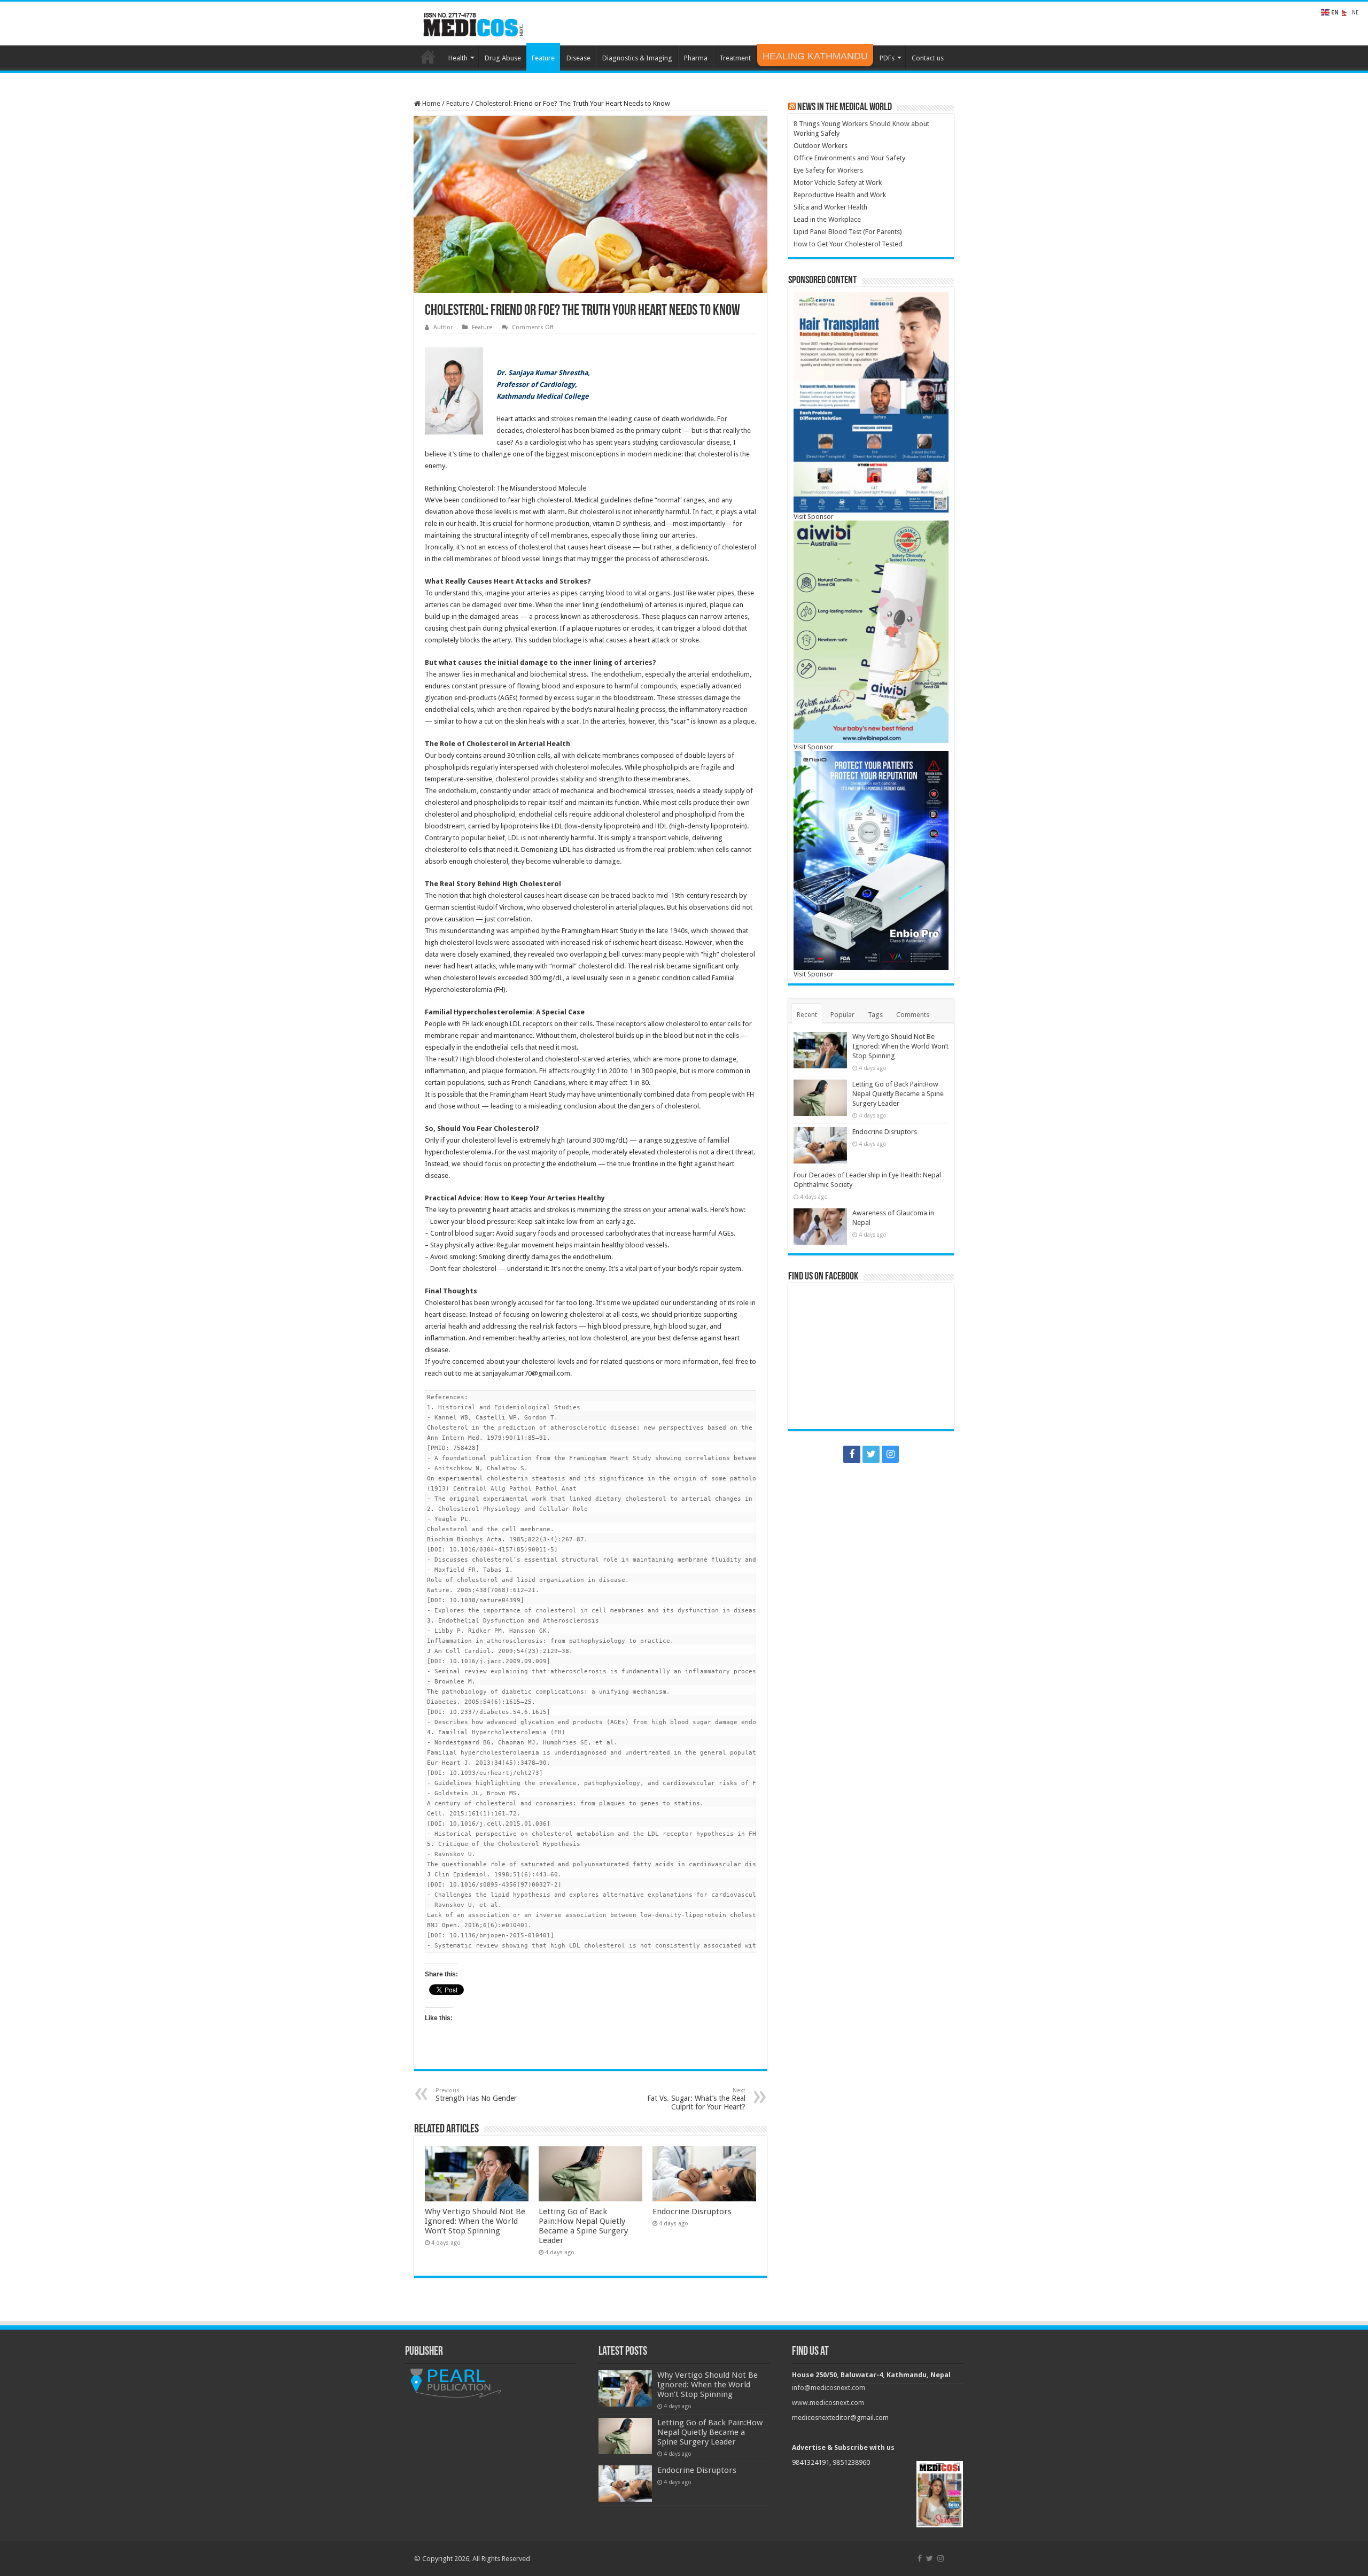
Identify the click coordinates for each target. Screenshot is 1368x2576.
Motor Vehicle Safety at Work (838, 183)
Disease (578, 58)
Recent (807, 1015)
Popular (842, 1015)
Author (443, 327)
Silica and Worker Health (830, 207)
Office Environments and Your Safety (849, 158)
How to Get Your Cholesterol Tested (848, 244)
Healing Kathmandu (815, 56)
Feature (543, 58)
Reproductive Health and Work (840, 195)
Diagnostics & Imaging (637, 58)
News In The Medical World (845, 107)
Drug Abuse (503, 58)
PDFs (887, 58)
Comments (913, 1015)
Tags (875, 1015)
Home (428, 57)
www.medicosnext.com (828, 2403)
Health (458, 58)
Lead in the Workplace (827, 219)
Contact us (928, 58)
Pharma (696, 58)
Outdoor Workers (821, 146)
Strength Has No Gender (476, 2095)
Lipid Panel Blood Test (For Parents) (848, 232)
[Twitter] (871, 1454)
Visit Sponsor (814, 517)
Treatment (735, 58)
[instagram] (890, 1454)
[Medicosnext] (473, 22)
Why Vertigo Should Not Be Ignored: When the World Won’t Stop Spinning (475, 2221)
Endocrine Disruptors (692, 2212)
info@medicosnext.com (829, 2388)
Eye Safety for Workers (828, 170)
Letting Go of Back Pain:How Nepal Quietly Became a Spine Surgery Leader (583, 2226)
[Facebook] (852, 1454)
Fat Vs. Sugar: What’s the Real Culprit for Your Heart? (696, 2099)
